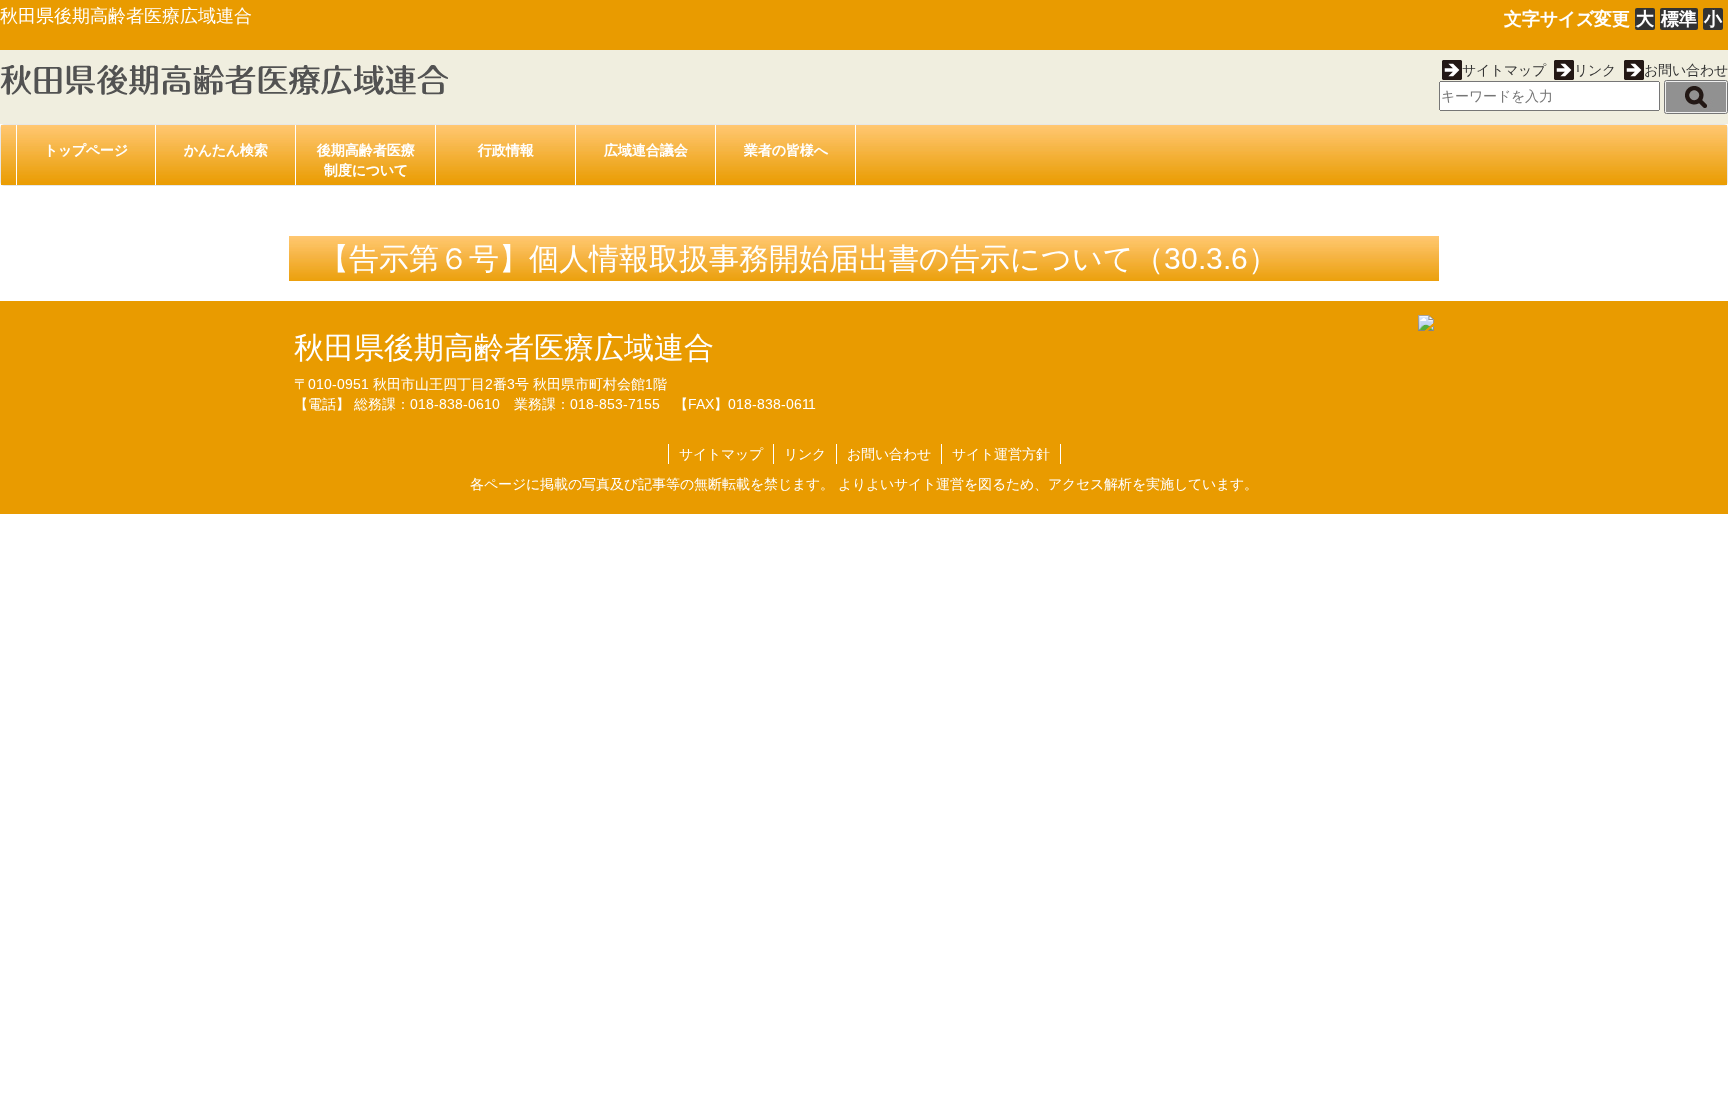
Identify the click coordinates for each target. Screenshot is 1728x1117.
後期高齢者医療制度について (366, 160)
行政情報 (506, 150)
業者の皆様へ (786, 150)
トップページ (86, 150)
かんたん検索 (226, 150)
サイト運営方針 (1001, 454)
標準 (1679, 19)
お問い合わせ (1686, 70)
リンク (1595, 70)
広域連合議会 (646, 150)
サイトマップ (1504, 70)
